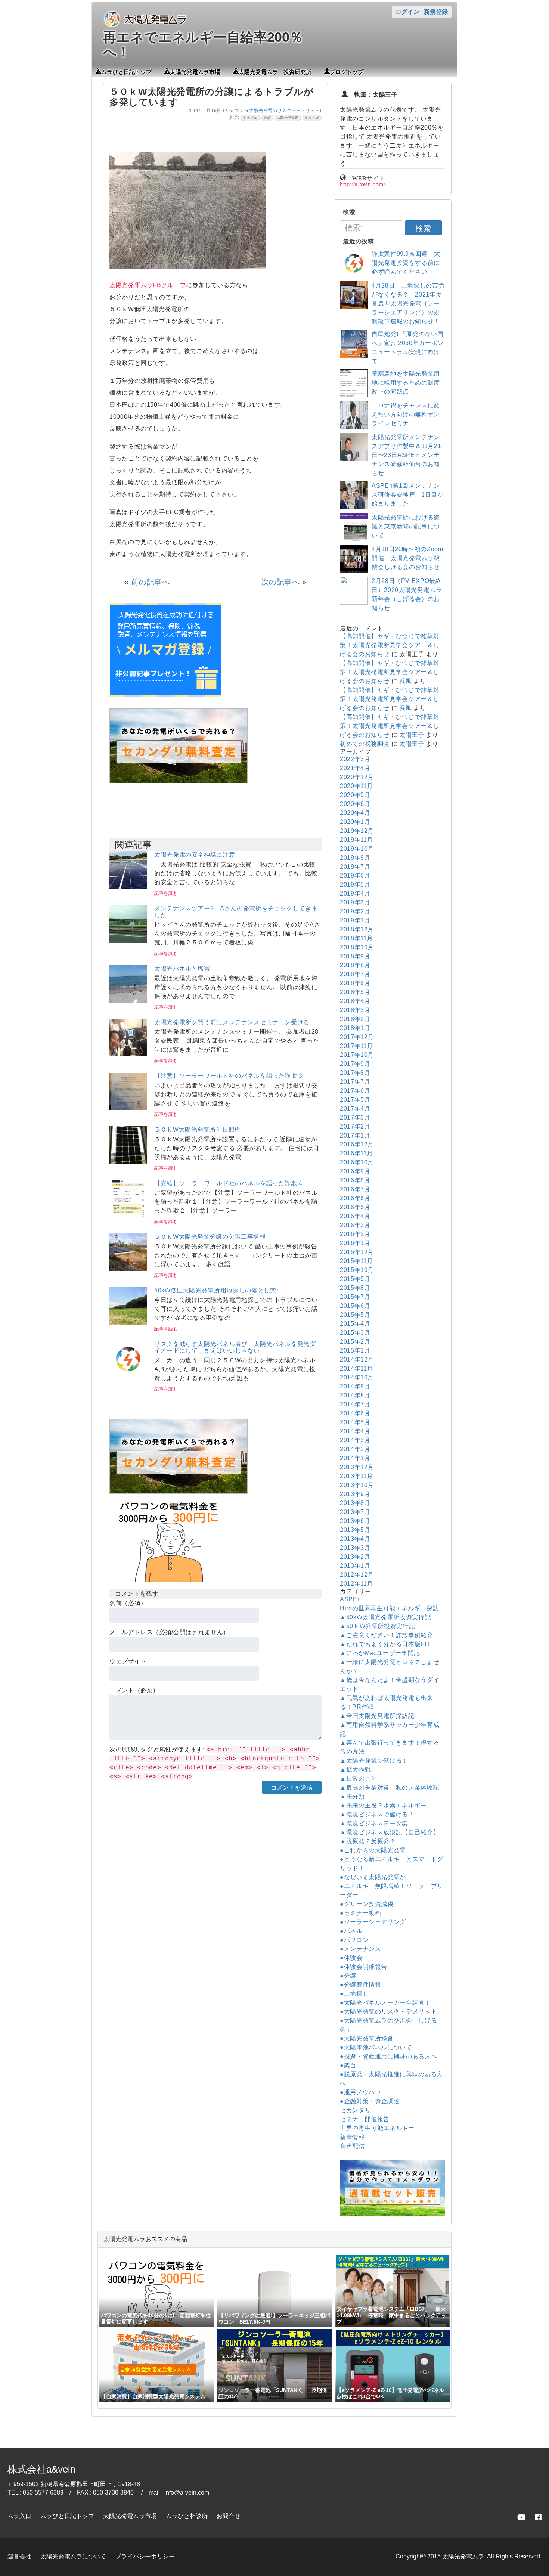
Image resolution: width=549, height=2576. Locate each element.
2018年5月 (355, 992)
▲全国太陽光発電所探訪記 (377, 1716)
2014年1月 (355, 1458)
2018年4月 (355, 1001)
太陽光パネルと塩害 (182, 969)
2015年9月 (355, 1279)
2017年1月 (355, 1135)
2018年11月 (356, 938)
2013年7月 (355, 1512)
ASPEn (350, 1599)
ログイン (407, 12)
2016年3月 (355, 1225)
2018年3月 (355, 1010)
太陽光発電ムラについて (73, 2556)
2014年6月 (355, 1413)
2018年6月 (355, 983)
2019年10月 (357, 849)
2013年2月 (355, 1557)
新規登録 (436, 12)
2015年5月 (355, 1315)
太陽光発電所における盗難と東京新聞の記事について (406, 526)
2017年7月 (355, 1082)
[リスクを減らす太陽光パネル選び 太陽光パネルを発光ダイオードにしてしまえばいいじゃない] (128, 1376)
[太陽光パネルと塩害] (128, 1001)
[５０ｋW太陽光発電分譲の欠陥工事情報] (128, 1269)
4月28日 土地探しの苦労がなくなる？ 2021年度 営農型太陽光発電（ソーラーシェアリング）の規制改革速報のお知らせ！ (408, 303)
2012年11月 (356, 1584)
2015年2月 (355, 1342)
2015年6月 (355, 1306)
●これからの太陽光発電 (373, 1850)
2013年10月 (357, 1485)
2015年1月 (355, 1351)
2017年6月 (355, 1091)
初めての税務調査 (365, 744)
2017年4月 (355, 1109)
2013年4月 (355, 1539)
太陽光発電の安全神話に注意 (195, 855)
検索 (423, 228)
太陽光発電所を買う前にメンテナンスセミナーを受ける (232, 1022)
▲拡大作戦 (355, 1770)
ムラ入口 (19, 2516)
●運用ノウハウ (360, 2092)
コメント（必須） (134, 1690)
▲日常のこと (359, 1779)
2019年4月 (355, 893)
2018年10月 (357, 947)
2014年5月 (355, 1422)
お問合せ (229, 2516)
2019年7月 (355, 867)
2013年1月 (355, 1566)
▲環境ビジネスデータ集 (374, 1823)
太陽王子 (412, 735)
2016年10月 (357, 1162)
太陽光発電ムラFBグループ (148, 285)
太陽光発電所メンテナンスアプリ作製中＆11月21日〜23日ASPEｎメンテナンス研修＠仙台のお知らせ (406, 455)
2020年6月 (355, 804)
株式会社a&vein (41, 2469)
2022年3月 (355, 759)
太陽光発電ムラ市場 (195, 71)
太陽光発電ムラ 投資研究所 (275, 71)
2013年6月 (355, 1521)
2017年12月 (357, 1037)
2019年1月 (355, 920)
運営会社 (19, 2556)
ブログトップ (347, 71)
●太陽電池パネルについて (376, 2047)
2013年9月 (355, 1494)
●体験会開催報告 (364, 1967)
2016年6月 (355, 1198)
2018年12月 (357, 929)
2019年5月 (355, 884)
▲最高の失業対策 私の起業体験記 (390, 1787)
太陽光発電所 (288, 118)
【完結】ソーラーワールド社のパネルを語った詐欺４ (229, 1183)
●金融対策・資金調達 (370, 2101)
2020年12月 (357, 777)
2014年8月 (355, 1395)
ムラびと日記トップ (126, 71)
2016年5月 (355, 1207)
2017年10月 (357, 1055)
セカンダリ (355, 2110)
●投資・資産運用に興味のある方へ (388, 2056)
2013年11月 (356, 1476)
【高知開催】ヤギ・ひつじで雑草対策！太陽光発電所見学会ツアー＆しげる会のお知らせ (390, 645)
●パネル (351, 1931)
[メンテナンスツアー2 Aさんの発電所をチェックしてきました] (128, 941)
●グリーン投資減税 (367, 1904)
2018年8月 (355, 965)
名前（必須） (128, 1603)
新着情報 (352, 2137)
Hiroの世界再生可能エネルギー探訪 (390, 1608)
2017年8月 (355, 1073)
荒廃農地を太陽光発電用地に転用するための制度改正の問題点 (406, 383)
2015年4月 (355, 1324)
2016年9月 (355, 1171)
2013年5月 (355, 1530)
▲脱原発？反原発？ (368, 1841)
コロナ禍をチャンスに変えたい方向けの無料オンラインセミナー (406, 414)
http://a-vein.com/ (363, 184)
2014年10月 (357, 1377)
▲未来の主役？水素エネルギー (383, 1805)
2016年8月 (355, 1180)
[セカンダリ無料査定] (179, 781)
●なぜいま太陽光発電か (373, 1877)
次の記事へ (281, 582)
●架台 (348, 2065)
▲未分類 (352, 1796)
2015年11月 (356, 1261)
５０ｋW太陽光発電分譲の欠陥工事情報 (210, 1237)
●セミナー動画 (360, 1913)
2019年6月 (355, 876)
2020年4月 (355, 813)
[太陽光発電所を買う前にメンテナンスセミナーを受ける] (128, 1054)
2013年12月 (357, 1467)
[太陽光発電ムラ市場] (179, 1492)
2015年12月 (357, 1252)
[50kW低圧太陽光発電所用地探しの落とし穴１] (128, 1323)
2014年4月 (355, 1431)
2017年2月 (355, 1126)
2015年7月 (355, 1297)
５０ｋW (312, 118)
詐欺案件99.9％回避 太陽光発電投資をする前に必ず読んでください (406, 263)
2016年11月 (356, 1153)
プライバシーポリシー (145, 2556)
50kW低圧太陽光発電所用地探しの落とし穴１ (218, 1290)
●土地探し (354, 1994)
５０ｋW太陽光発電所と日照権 (198, 1129)
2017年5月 (355, 1100)
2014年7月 (355, 1404)
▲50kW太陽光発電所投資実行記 (385, 1617)
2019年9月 (355, 858)
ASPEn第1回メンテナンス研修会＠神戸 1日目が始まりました (408, 495)
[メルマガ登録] (165, 695)
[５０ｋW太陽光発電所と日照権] (128, 1162)
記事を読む (166, 893)
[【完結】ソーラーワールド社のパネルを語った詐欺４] (128, 1215)
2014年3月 (355, 1440)
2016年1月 (355, 1243)
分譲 (267, 118)
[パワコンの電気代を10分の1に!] (169, 1584)
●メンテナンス (360, 1949)
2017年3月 (355, 1118)
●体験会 (351, 1958)
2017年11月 (356, 1046)
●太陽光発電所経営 (367, 2038)
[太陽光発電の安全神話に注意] (128, 887)
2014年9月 (355, 1386)
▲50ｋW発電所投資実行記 (377, 1626)
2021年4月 (355, 768)
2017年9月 (355, 1064)
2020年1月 (355, 822)
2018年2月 (355, 1019)
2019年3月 (355, 902)
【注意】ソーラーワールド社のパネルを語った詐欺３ (229, 1076)
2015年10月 (357, 1270)
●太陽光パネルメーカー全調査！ (385, 2003)
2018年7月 (355, 974)
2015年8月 (355, 1288)
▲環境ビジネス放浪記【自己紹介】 (390, 1832)
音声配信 (352, 2146)
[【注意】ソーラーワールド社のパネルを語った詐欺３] (128, 1108)
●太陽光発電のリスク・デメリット (283, 111)
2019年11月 (356, 840)
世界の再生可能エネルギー (377, 2128)
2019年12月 (357, 831)
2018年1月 (355, 1028)
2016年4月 (355, 1216)
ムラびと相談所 (187, 2516)
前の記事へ (150, 582)
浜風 (405, 681)
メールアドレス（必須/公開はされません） (169, 1632)
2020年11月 (356, 786)
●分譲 (348, 1976)
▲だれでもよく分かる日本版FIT (385, 1644)
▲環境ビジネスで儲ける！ (377, 1814)
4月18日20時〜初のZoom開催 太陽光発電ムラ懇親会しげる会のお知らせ (407, 558)
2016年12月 (357, 1144)
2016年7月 (355, 1189)
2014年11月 (356, 1368)
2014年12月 (357, 1360)
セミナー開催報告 (365, 2119)
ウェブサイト (128, 1661)
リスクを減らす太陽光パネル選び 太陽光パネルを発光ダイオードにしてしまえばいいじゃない (235, 1347)
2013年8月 (355, 1503)
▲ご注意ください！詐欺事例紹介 (387, 1635)
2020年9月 (355, 795)
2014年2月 (355, 1449)
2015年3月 (355, 1333)
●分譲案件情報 (360, 1985)
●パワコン (354, 1940)
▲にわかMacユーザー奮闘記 (380, 1653)
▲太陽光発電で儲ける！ (374, 1761)
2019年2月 (355, 911)
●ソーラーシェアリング (373, 1922)
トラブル (250, 118)
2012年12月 (357, 1575)
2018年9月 (355, 956)
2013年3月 (355, 1548)
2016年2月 (355, 1234)
